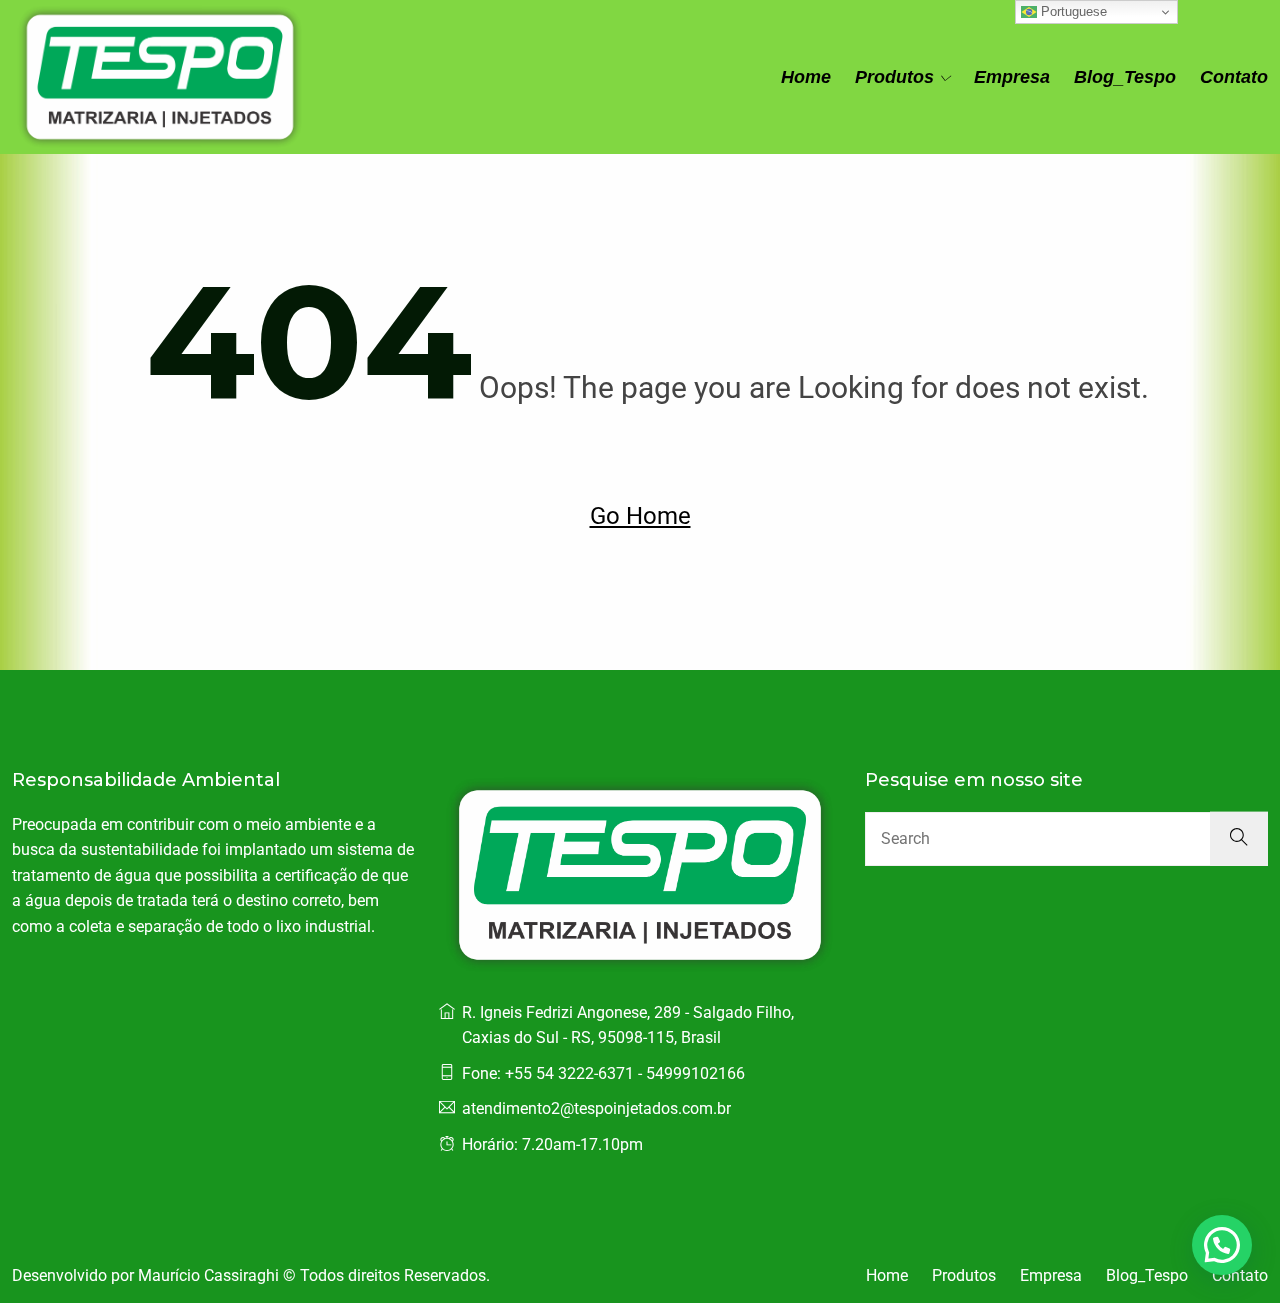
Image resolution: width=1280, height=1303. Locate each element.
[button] (1222, 1245)
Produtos (894, 77)
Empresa (1012, 77)
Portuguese (1072, 11)
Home (806, 77)
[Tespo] (160, 77)
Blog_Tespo (1125, 77)
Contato (1234, 77)
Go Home (640, 516)
